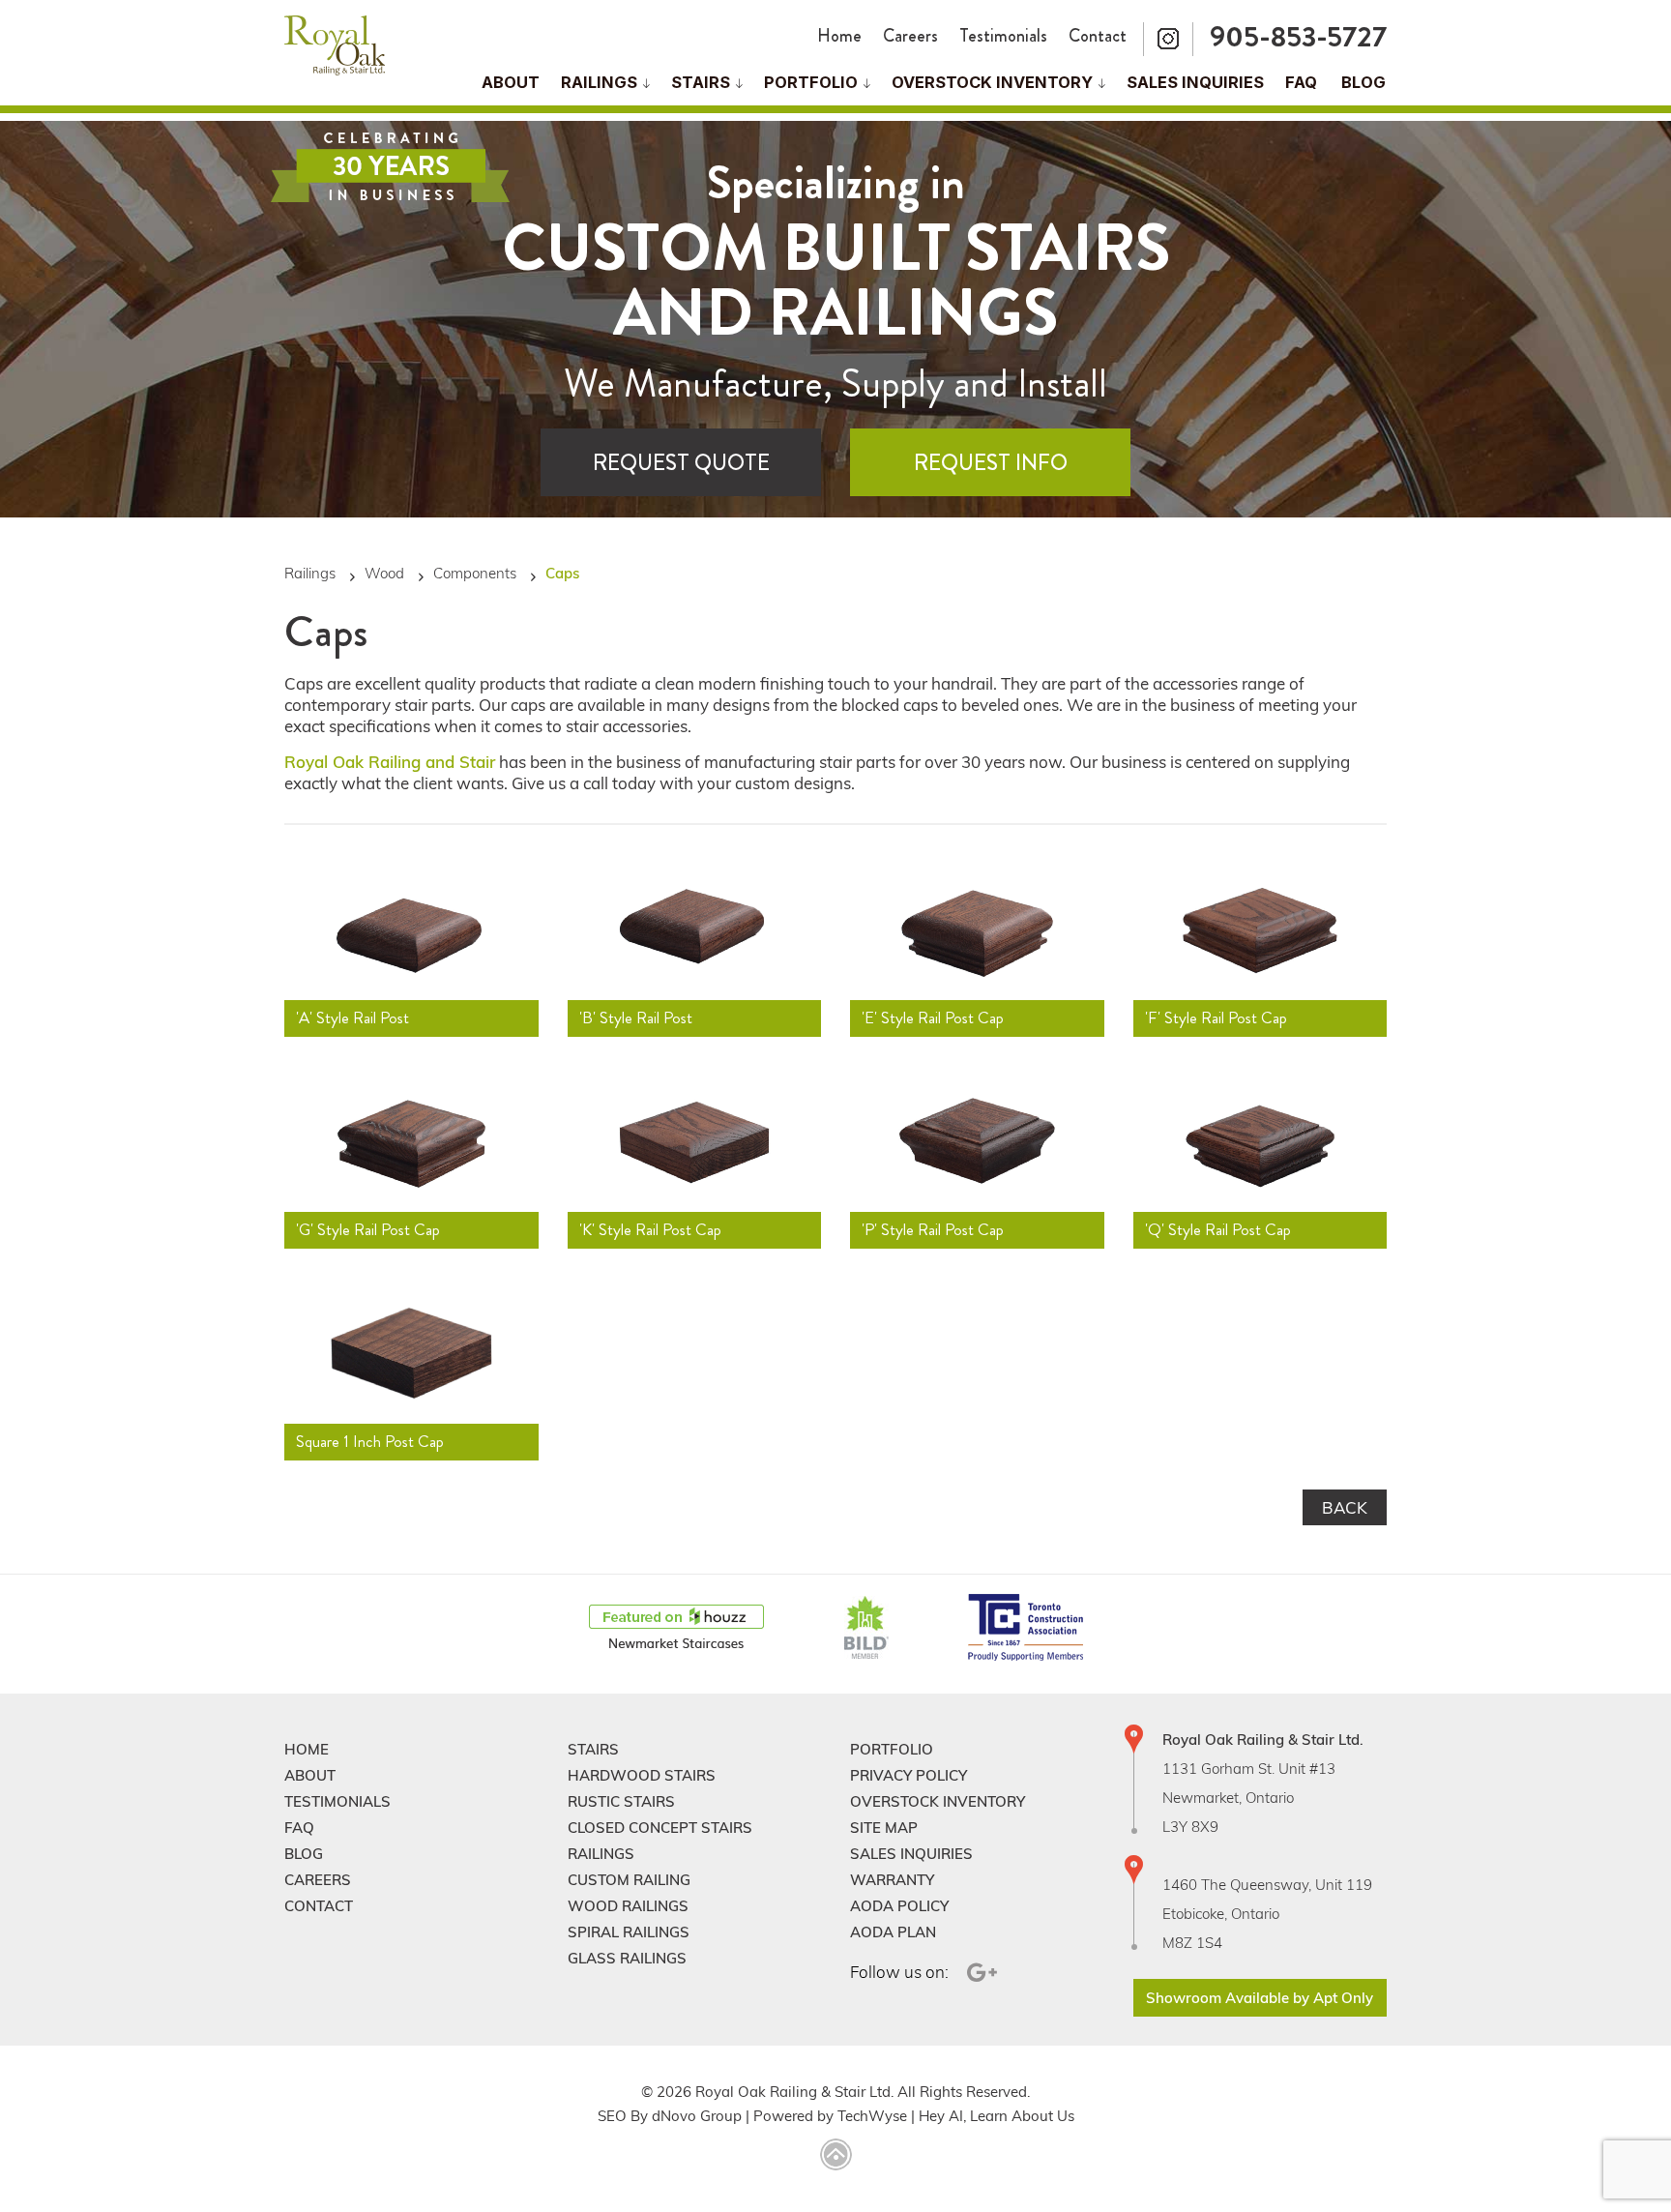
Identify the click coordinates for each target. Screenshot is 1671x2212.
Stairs (593, 1749)
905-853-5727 (1298, 36)
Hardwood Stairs (642, 1775)
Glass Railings (627, 1958)
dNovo (674, 2116)
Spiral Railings (629, 1932)
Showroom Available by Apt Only (1260, 1998)
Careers (910, 36)
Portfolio (811, 82)
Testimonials (1003, 36)
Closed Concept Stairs (660, 1828)
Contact (1098, 36)
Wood (384, 573)
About (511, 82)
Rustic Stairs (621, 1801)
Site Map (884, 1828)
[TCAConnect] (1026, 1628)
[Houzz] (676, 1628)
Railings (599, 82)
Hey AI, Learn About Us (997, 2116)
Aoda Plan (893, 1932)
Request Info (991, 463)
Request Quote (681, 463)
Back (1345, 1507)
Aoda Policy (899, 1906)
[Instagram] (1168, 39)
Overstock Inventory (992, 82)
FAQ (1301, 82)
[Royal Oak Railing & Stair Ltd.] (335, 46)
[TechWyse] (836, 2155)
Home (839, 36)
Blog (1363, 82)
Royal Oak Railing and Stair (390, 762)
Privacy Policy (909, 1775)
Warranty (892, 1880)
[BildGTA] (866, 1628)
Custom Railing (629, 1880)
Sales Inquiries (1195, 82)
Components (475, 573)
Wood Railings (628, 1906)
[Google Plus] (979, 1973)
